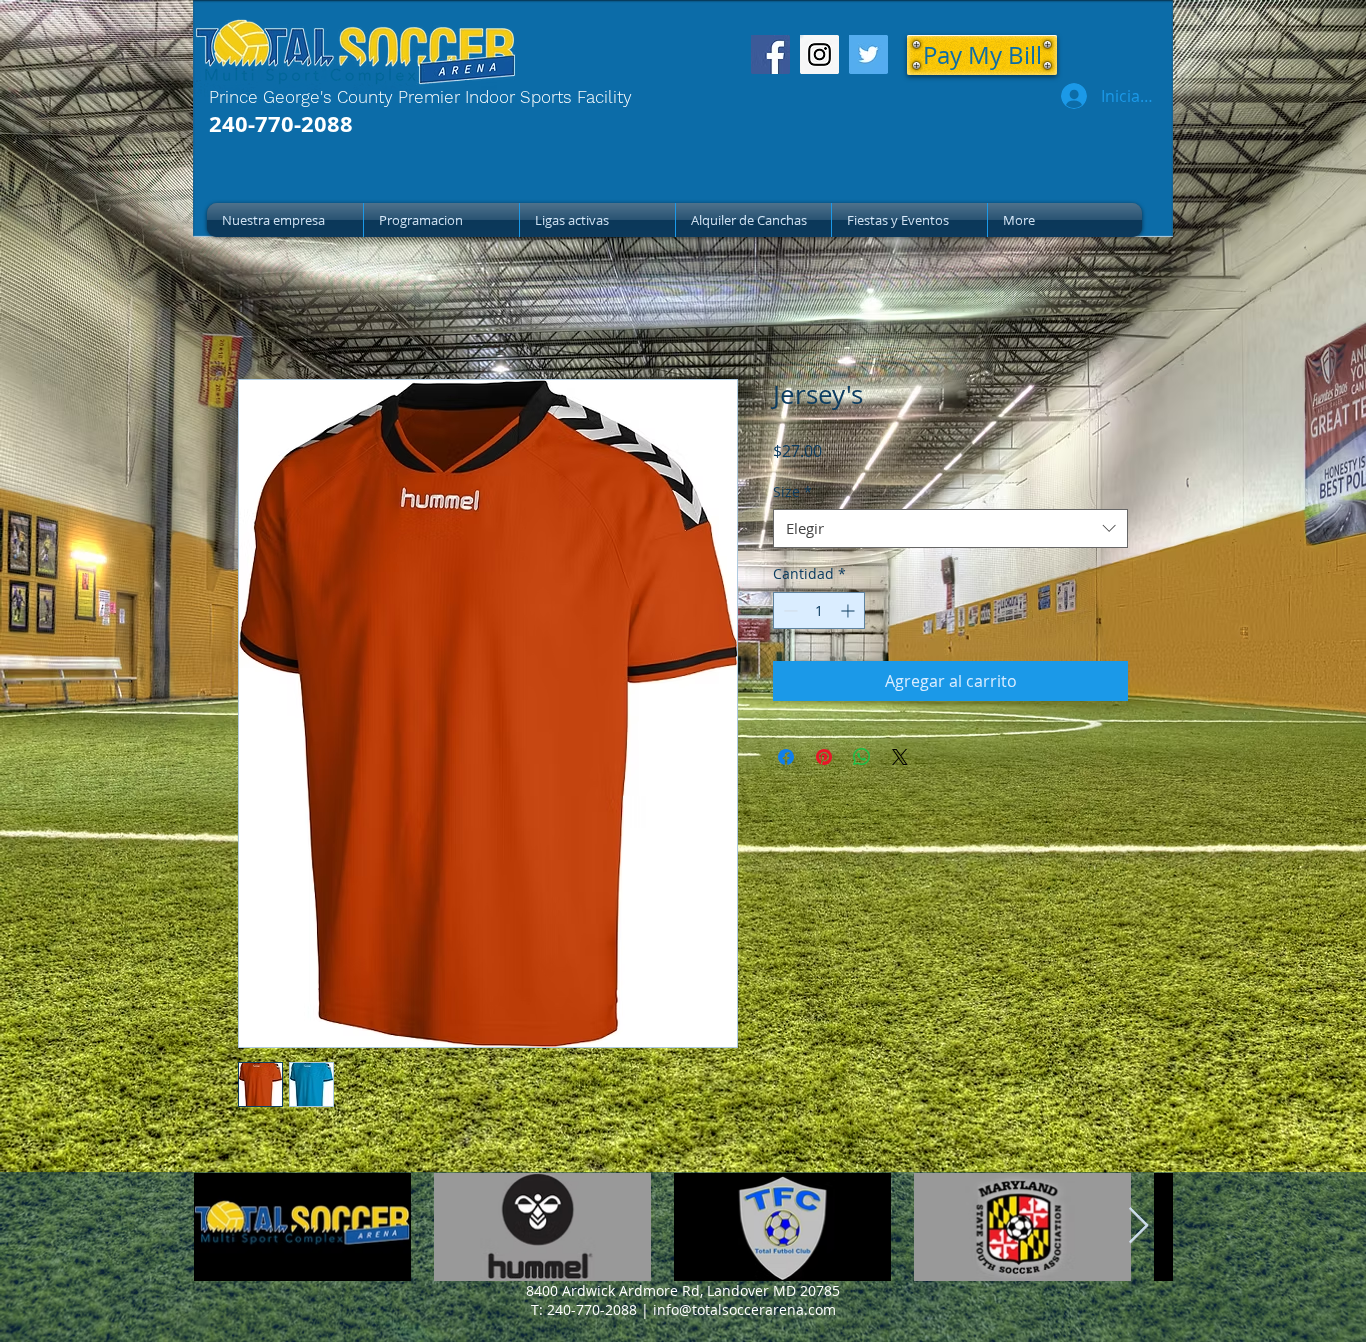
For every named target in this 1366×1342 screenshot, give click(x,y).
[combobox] (950, 528)
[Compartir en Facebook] (786, 757)
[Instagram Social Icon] (819, 54)
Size (792, 491)
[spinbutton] (819, 610)
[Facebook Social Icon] (770, 54)
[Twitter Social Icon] (868, 54)
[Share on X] (900, 757)
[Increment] (849, 610)
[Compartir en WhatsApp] (862, 757)
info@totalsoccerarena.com (744, 1309)
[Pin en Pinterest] (824, 757)
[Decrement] (788, 610)
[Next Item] (1138, 1226)
